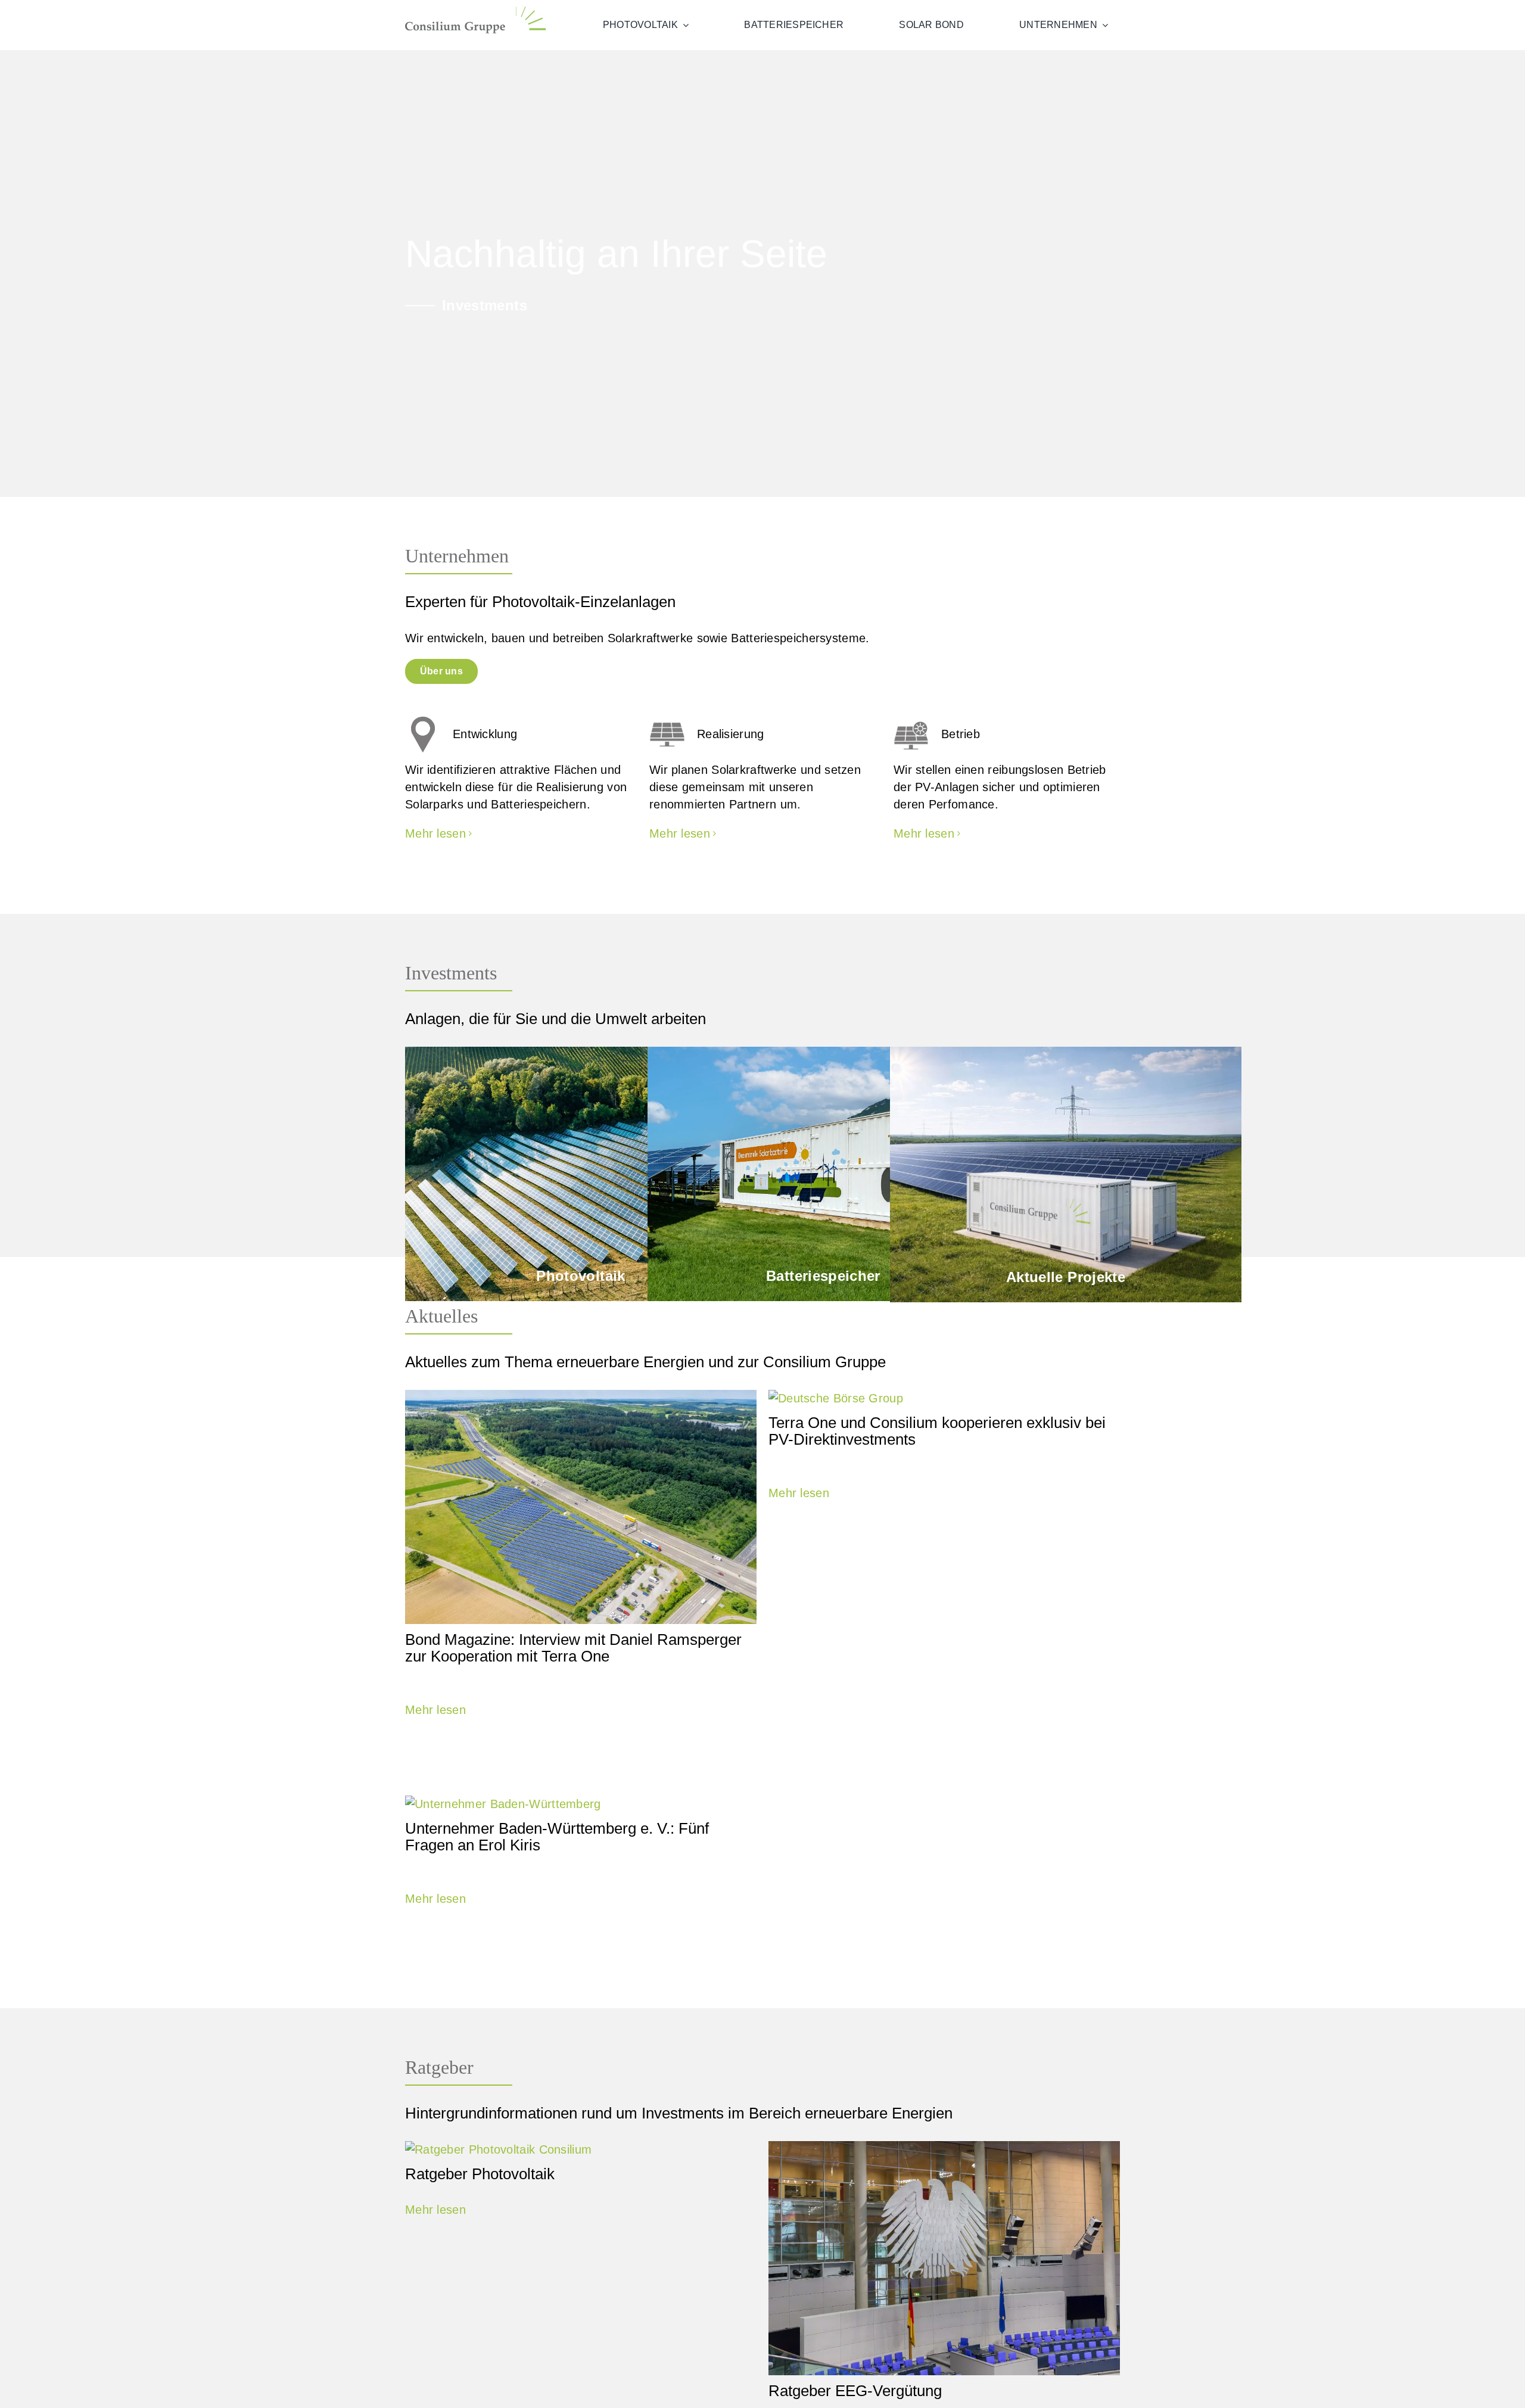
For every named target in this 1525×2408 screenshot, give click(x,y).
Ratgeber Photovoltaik (480, 2174)
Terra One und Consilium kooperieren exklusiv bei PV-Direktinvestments (937, 1431)
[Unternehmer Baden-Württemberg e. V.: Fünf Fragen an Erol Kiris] (581, 1804)
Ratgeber (439, 2067)
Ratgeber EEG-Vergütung (855, 2391)
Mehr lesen (435, 1710)
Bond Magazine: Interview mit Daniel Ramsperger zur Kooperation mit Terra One (573, 1648)
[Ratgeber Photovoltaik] (581, 2150)
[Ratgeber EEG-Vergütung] (944, 2258)
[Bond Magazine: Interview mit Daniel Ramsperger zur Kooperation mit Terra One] (581, 1507)
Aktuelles (441, 1316)
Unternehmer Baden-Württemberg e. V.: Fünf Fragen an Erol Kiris (557, 1837)
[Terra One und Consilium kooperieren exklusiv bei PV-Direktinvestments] (944, 1399)
